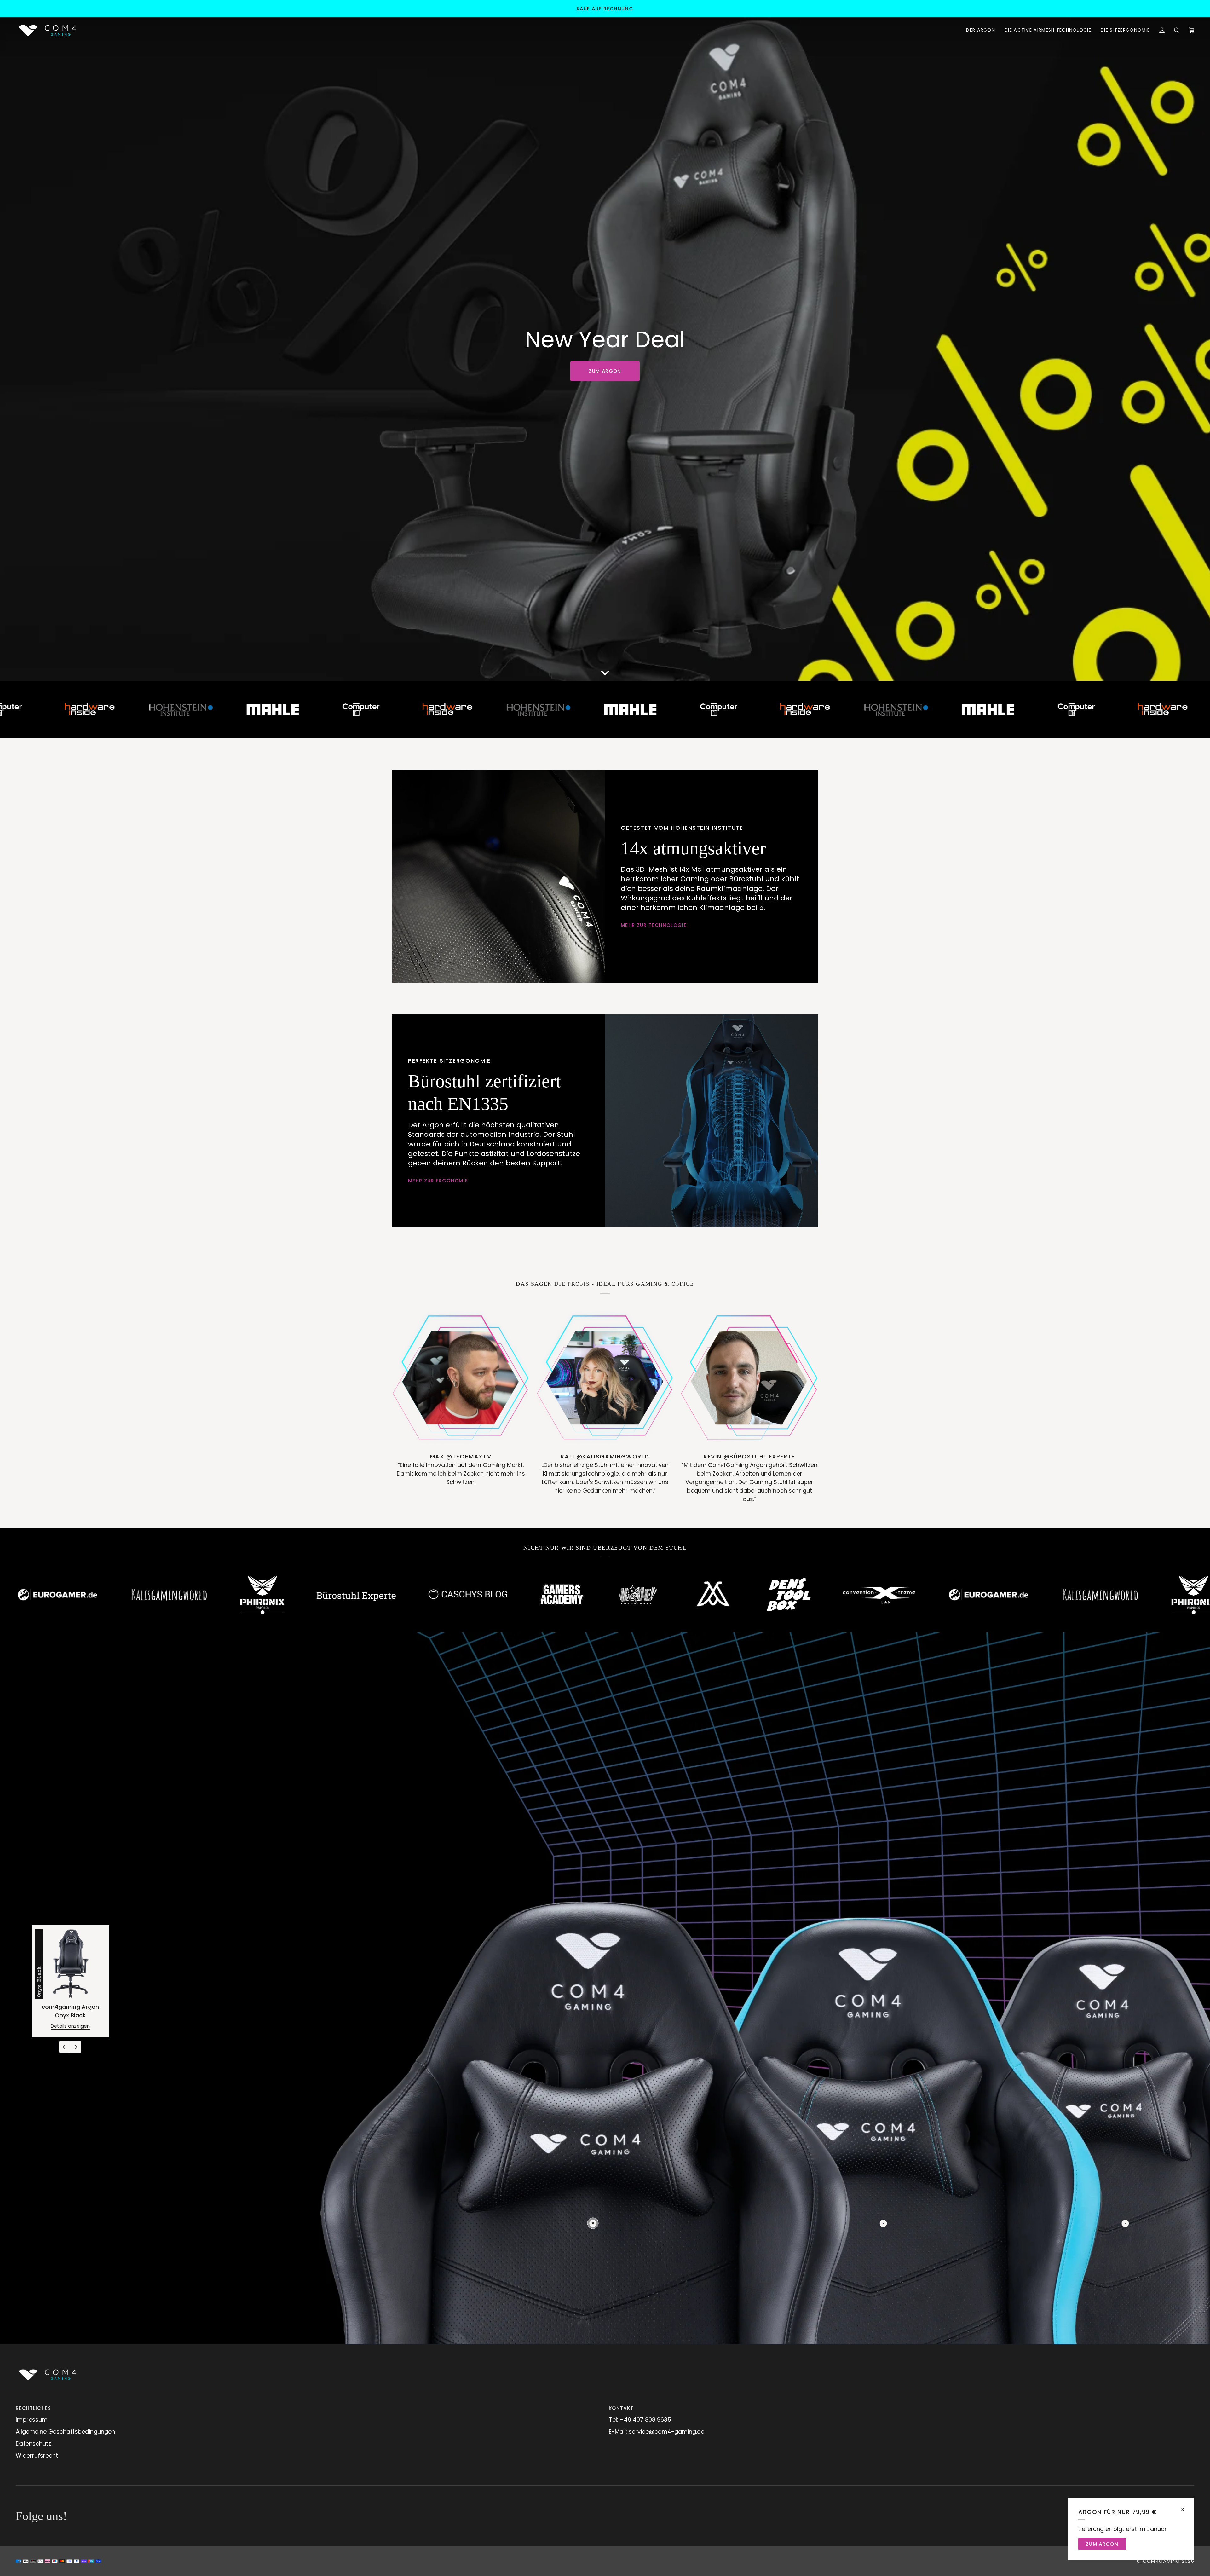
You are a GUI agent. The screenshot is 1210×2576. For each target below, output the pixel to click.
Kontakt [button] (621, 2408)
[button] (981, 30)
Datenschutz (33, 2443)
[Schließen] (1185, 2507)
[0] (593, 2223)
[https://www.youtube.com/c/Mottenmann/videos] (298, 1595)
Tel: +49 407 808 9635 (640, 2420)
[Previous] (65, 2047)
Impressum (32, 2420)
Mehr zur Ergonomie (438, 1181)
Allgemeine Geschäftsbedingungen (65, 2432)
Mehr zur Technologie (654, 925)
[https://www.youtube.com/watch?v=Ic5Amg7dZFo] (373, 1594)
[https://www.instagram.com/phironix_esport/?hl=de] (778, 1595)
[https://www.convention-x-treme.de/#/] (464, 1595)
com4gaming (1162, 2561)
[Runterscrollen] (605, 671)
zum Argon (605, 371)
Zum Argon (1102, 2544)
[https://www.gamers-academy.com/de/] (147, 1595)
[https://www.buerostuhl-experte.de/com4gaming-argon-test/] (872, 1595)
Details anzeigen (70, 2026)
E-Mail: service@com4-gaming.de (657, 2432)
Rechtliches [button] (34, 2408)
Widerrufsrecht (37, 2455)
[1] (883, 2223)
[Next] (76, 2047)
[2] (1125, 2223)
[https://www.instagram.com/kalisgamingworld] (685, 1594)
